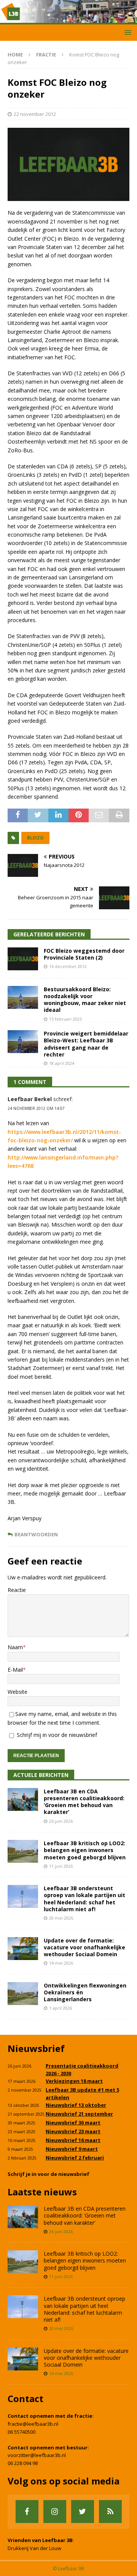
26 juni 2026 (61, 1821)
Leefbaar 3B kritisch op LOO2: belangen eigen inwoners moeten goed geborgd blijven (85, 1850)
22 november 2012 (35, 114)
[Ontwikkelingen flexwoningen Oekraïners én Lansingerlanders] (23, 1994)
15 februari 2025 (65, 1019)
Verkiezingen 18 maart (74, 2081)
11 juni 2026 (61, 1866)
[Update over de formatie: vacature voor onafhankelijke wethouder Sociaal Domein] (23, 1949)
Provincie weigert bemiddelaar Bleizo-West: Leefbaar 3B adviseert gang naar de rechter (86, 1044)
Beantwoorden (36, 1535)
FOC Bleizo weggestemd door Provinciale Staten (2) (84, 954)
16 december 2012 (68, 966)
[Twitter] (83, 2512)
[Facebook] (27, 2512)
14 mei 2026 (61, 1963)
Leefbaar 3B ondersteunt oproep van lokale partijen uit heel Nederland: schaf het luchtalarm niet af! (84, 1899)
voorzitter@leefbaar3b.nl (37, 2455)
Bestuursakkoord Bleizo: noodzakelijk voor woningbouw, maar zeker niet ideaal (85, 1000)
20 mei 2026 (61, 1918)
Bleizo (35, 838)
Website (18, 1692)
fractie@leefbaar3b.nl (33, 2424)
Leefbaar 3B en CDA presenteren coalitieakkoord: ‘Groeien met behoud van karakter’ (84, 1802)
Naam (15, 1647)
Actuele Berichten (41, 1775)
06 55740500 (22, 2432)
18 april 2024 (62, 1063)
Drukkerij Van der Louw (34, 2548)
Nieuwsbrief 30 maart (73, 2123)
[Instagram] (55, 2512)
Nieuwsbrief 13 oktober (76, 2105)
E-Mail (15, 1670)
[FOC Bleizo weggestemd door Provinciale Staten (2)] (23, 959)
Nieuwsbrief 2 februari (75, 2158)
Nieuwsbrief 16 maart (73, 2140)
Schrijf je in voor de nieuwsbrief (49, 2174)
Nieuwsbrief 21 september (79, 2114)
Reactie (17, 1590)
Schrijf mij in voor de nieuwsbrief (56, 1735)
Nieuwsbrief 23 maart (73, 2131)
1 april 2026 (61, 2008)
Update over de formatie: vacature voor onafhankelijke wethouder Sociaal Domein (84, 1947)
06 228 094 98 (23, 2463)
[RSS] (110, 2512)
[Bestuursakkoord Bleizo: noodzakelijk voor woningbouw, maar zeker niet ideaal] (23, 997)
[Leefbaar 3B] (68, 20)
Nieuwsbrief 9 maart (72, 2149)
